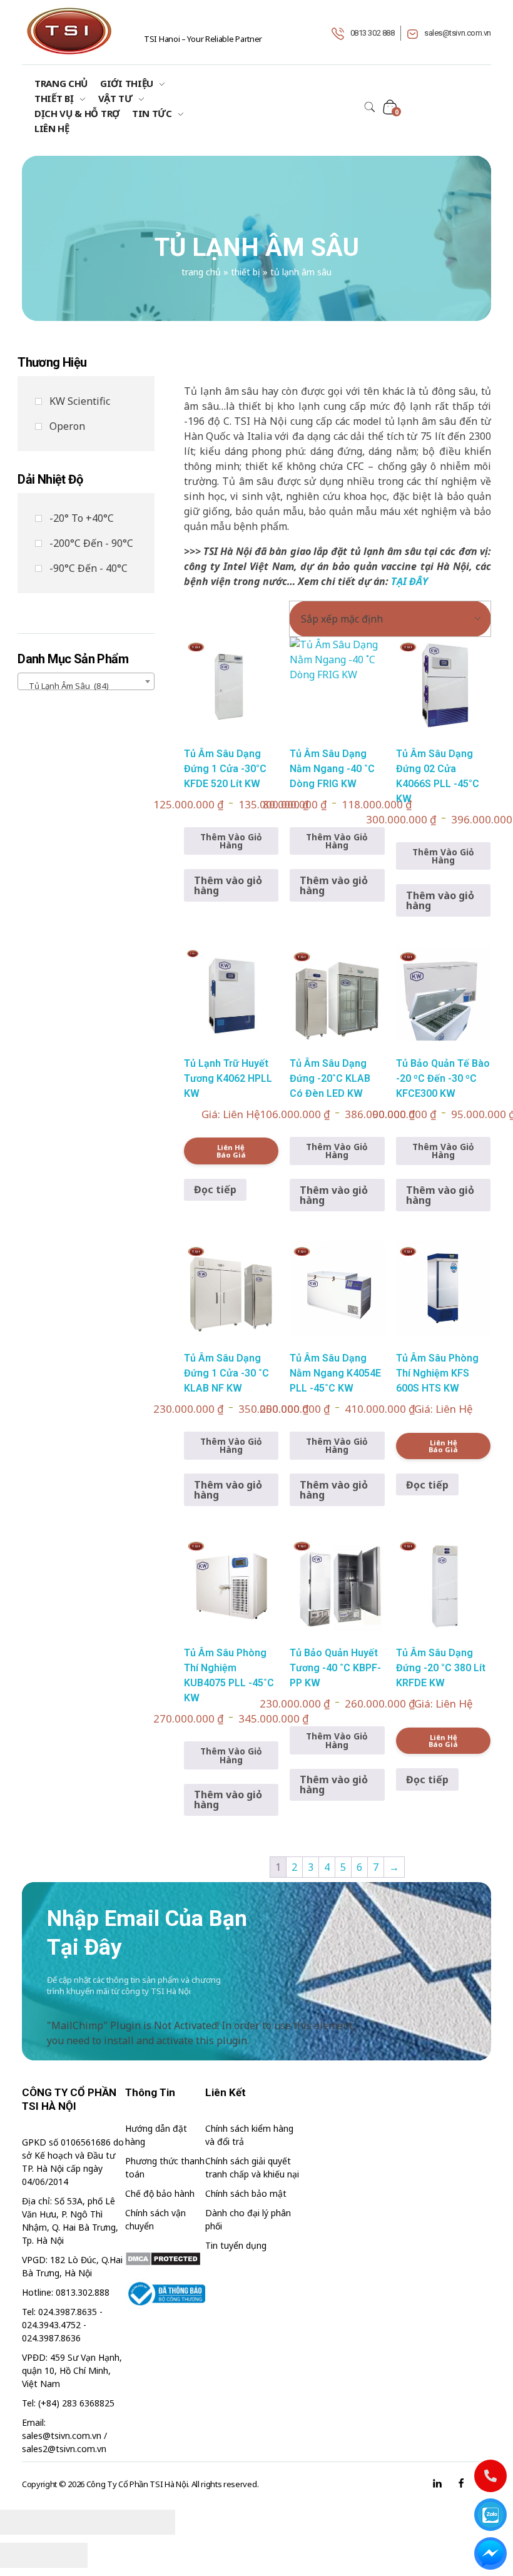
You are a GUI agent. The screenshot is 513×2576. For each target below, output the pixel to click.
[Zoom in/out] (153, 2522)
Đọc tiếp (215, 1189)
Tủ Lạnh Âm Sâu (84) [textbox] (66, 686)
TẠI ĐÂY (409, 581)
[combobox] (86, 681)
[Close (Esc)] (22, 2522)
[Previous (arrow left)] (22, 2555)
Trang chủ (201, 272)
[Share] (66, 2522)
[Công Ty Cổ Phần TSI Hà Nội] (69, 31)
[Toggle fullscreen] (109, 2522)
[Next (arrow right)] (66, 2555)
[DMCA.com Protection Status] (165, 2259)
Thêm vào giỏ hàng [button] (228, 885)
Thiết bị (246, 272)
